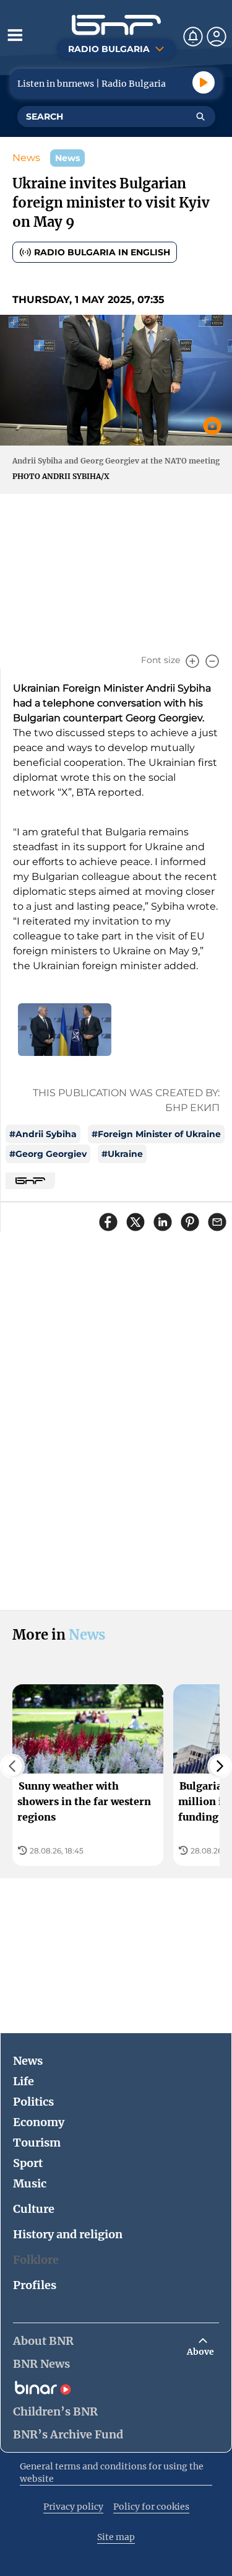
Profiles (35, 2285)
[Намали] (212, 661)
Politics (33, 2102)
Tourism (37, 2143)
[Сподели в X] (135, 1222)
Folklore (36, 2260)
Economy (39, 2122)
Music (30, 2183)
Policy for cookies (151, 2507)
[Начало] (116, 25)
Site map (116, 2537)
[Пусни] (204, 82)
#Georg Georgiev (48, 1154)
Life (24, 2081)
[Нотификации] (193, 37)
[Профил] (217, 37)
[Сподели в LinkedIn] (163, 1222)
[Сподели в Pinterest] (190, 1222)
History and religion (68, 2234)
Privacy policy (73, 2507)
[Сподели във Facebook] (108, 1222)
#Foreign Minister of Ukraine (156, 1134)
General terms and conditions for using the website (112, 2473)
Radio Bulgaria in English (102, 252)
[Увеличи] (192, 661)
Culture (34, 2209)
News (26, 158)
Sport (28, 2163)
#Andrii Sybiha (43, 1134)
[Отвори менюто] (15, 35)
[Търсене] (200, 116)
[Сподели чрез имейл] (217, 1222)
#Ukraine (122, 1154)
